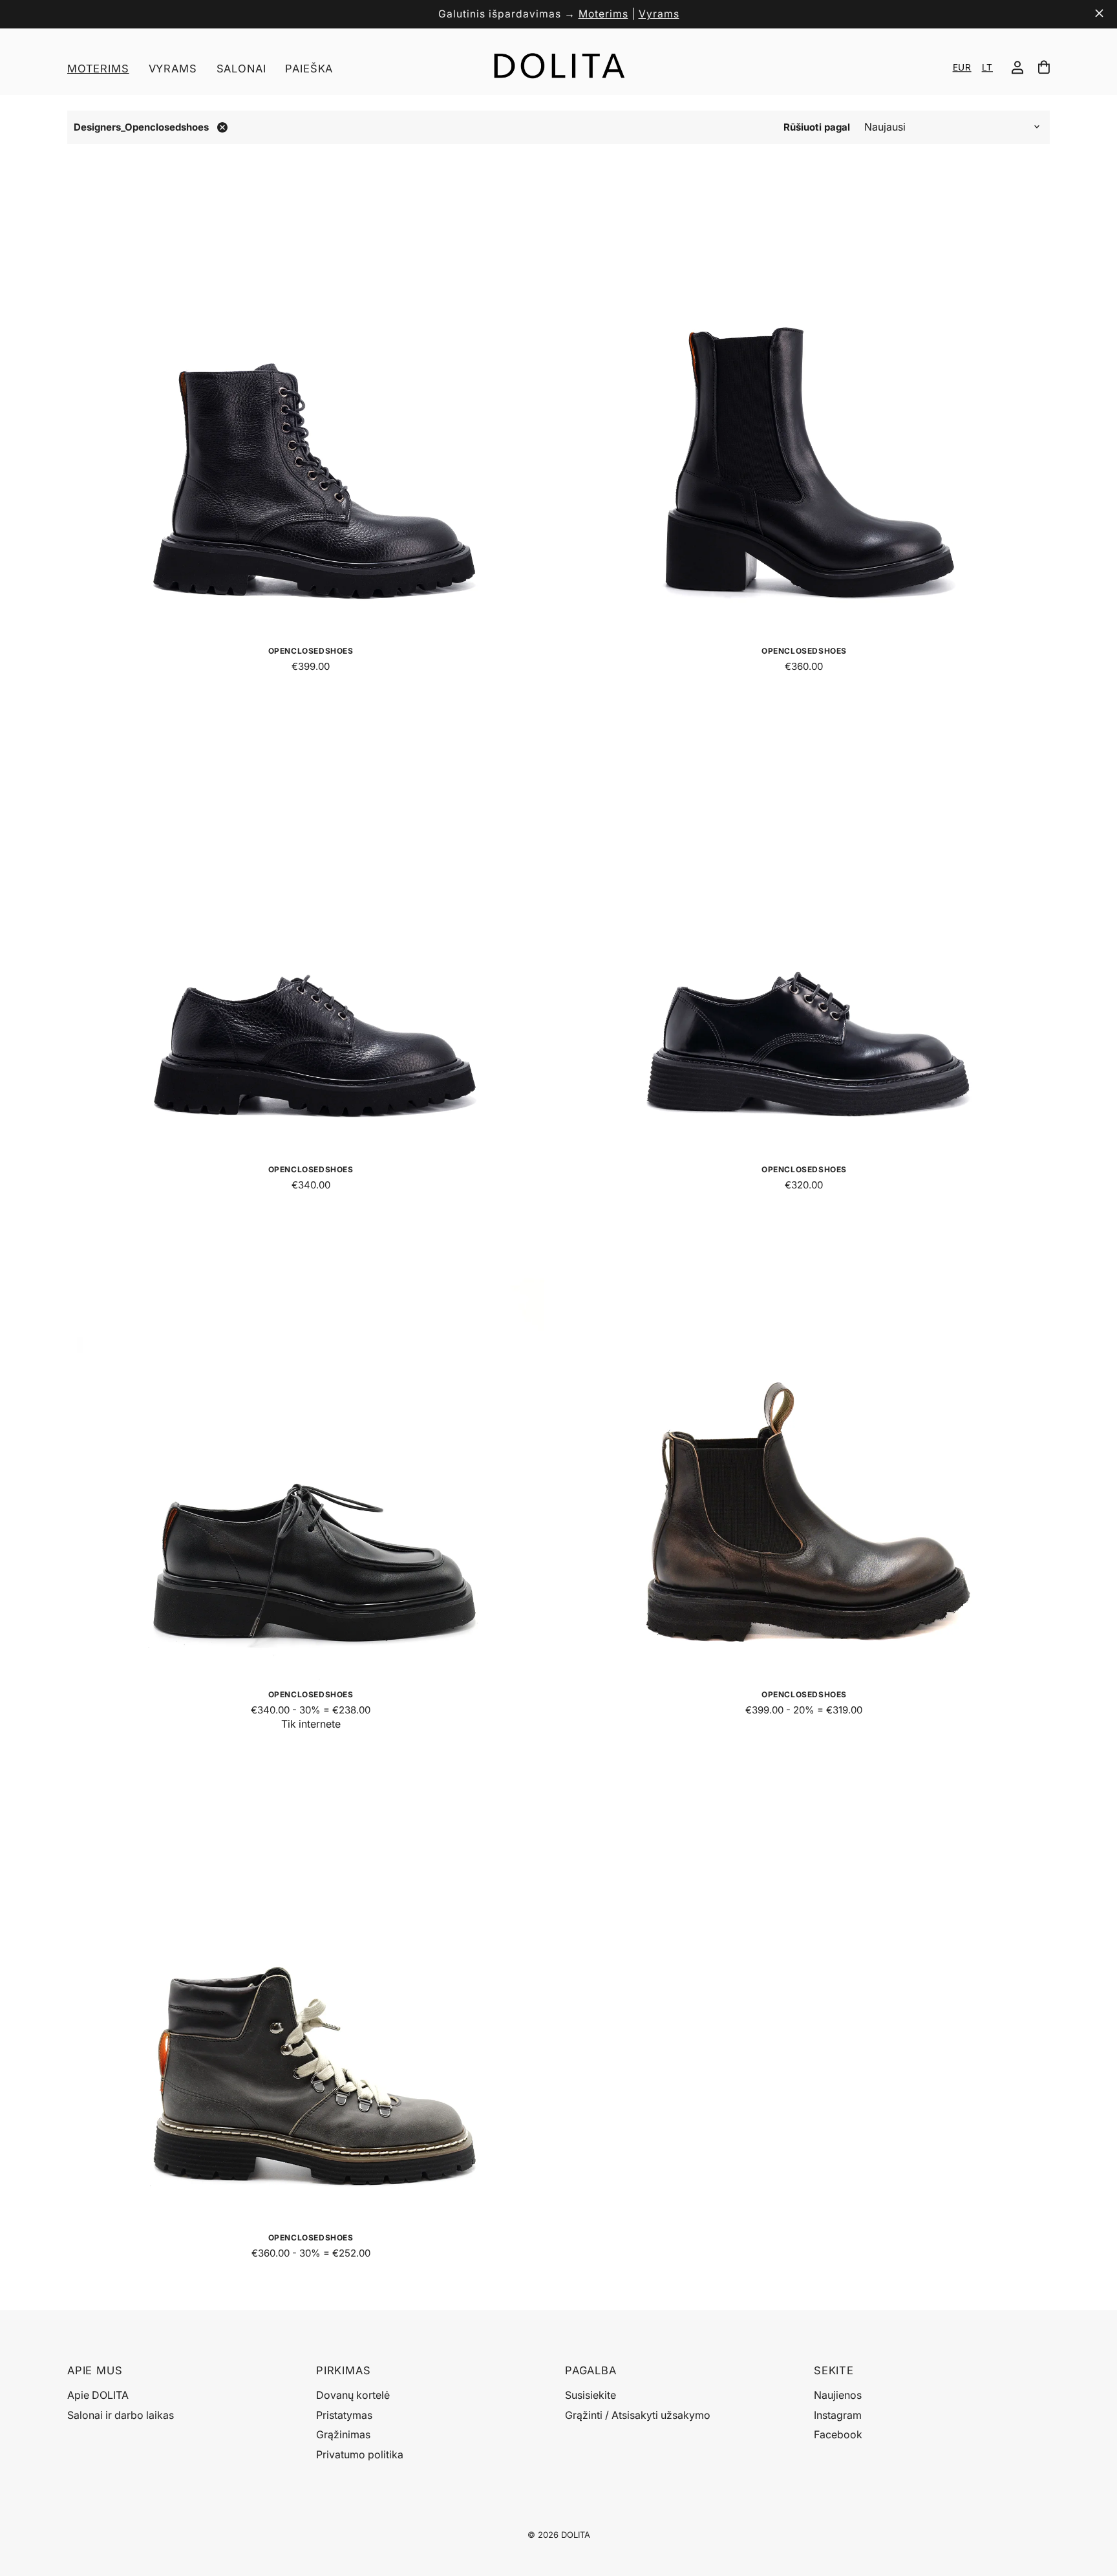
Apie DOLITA (98, 2395)
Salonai (241, 69)
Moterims (603, 14)
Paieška (309, 69)
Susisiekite (590, 2395)
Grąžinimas (343, 2434)
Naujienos (838, 2395)
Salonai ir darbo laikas (121, 2415)
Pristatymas (344, 2415)
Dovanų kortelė (353, 2395)
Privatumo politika (360, 2454)
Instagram (838, 2415)
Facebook (838, 2434)
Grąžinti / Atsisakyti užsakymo (638, 2415)
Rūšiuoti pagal (817, 127)
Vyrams (659, 14)
